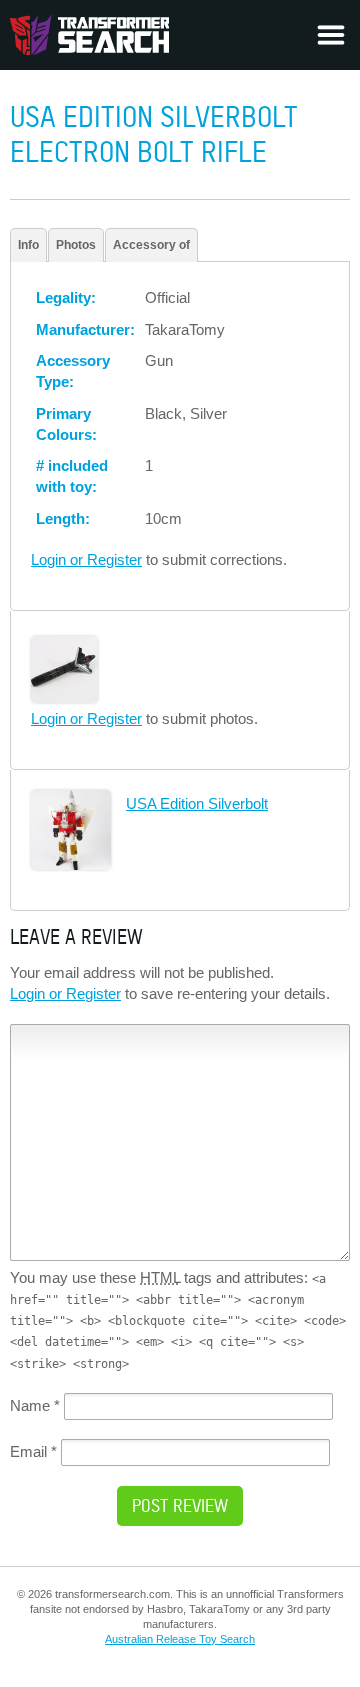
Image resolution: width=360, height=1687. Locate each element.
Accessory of (151, 245)
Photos (76, 245)
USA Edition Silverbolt (197, 803)
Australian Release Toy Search (180, 1639)
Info (28, 245)
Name (35, 1405)
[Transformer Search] (89, 35)
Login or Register (86, 559)
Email (33, 1451)
